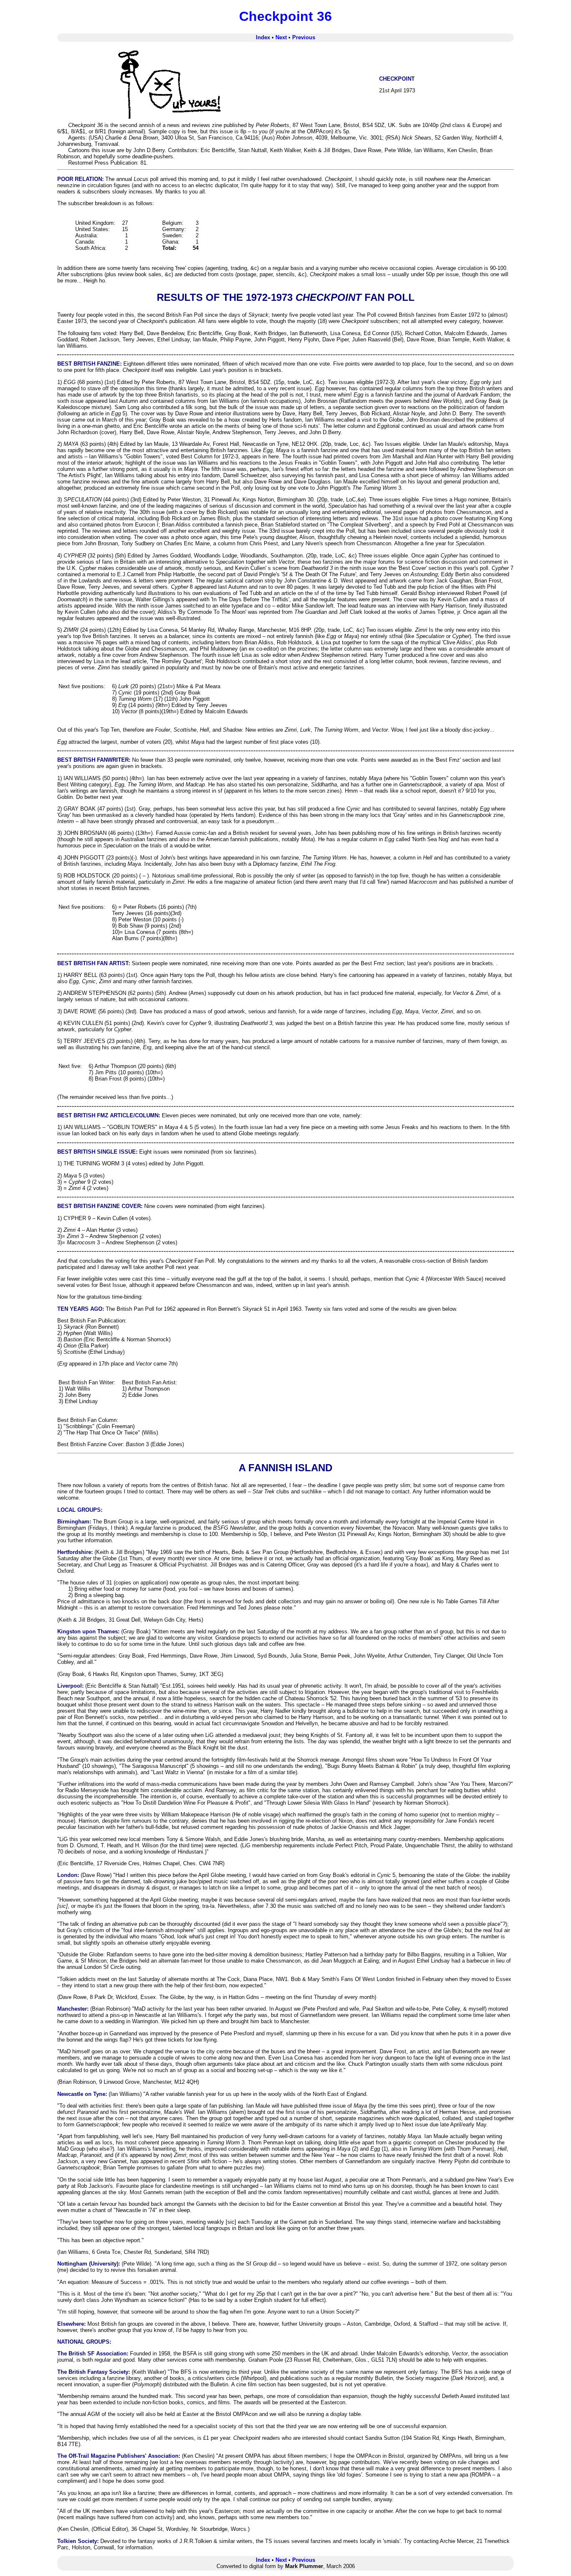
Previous (304, 37)
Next (281, 37)
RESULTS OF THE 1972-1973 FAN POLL (286, 297)
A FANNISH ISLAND (285, 1468)
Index (263, 37)
